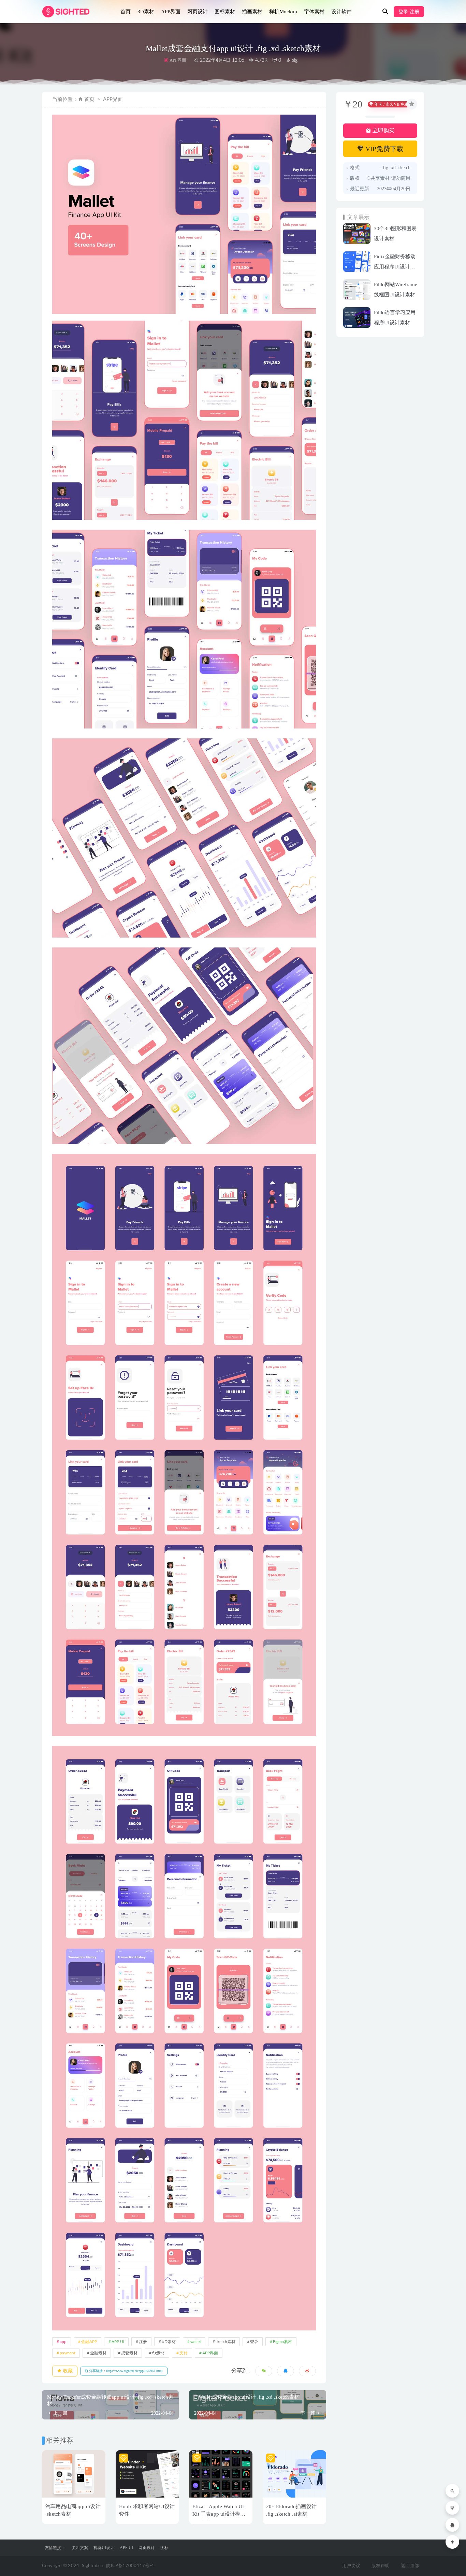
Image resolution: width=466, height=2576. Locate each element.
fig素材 (158, 2353)
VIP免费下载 (384, 149)
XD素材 (169, 2342)
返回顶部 (410, 2566)
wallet (196, 2342)
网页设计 (198, 12)
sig (294, 60)
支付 (184, 2353)
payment (68, 2353)
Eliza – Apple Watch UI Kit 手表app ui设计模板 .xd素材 (219, 2514)
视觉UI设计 (104, 2548)
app (63, 2342)
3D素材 (146, 12)
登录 (254, 2342)
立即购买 (383, 130)
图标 (164, 2548)
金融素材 (98, 2353)
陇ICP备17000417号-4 (130, 2566)
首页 (126, 12)
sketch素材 (225, 2342)
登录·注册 (409, 12)
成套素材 (129, 2353)
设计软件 (341, 12)
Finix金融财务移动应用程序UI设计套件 (395, 267)
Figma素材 (282, 2342)
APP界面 (171, 12)
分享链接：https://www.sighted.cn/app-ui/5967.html (125, 2371)
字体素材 (314, 12)
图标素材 (225, 12)
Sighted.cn (92, 2566)
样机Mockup (283, 12)
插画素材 (252, 12)
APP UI (118, 2342)
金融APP (89, 2342)
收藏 (67, 2371)
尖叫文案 (80, 2548)
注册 (143, 2342)
